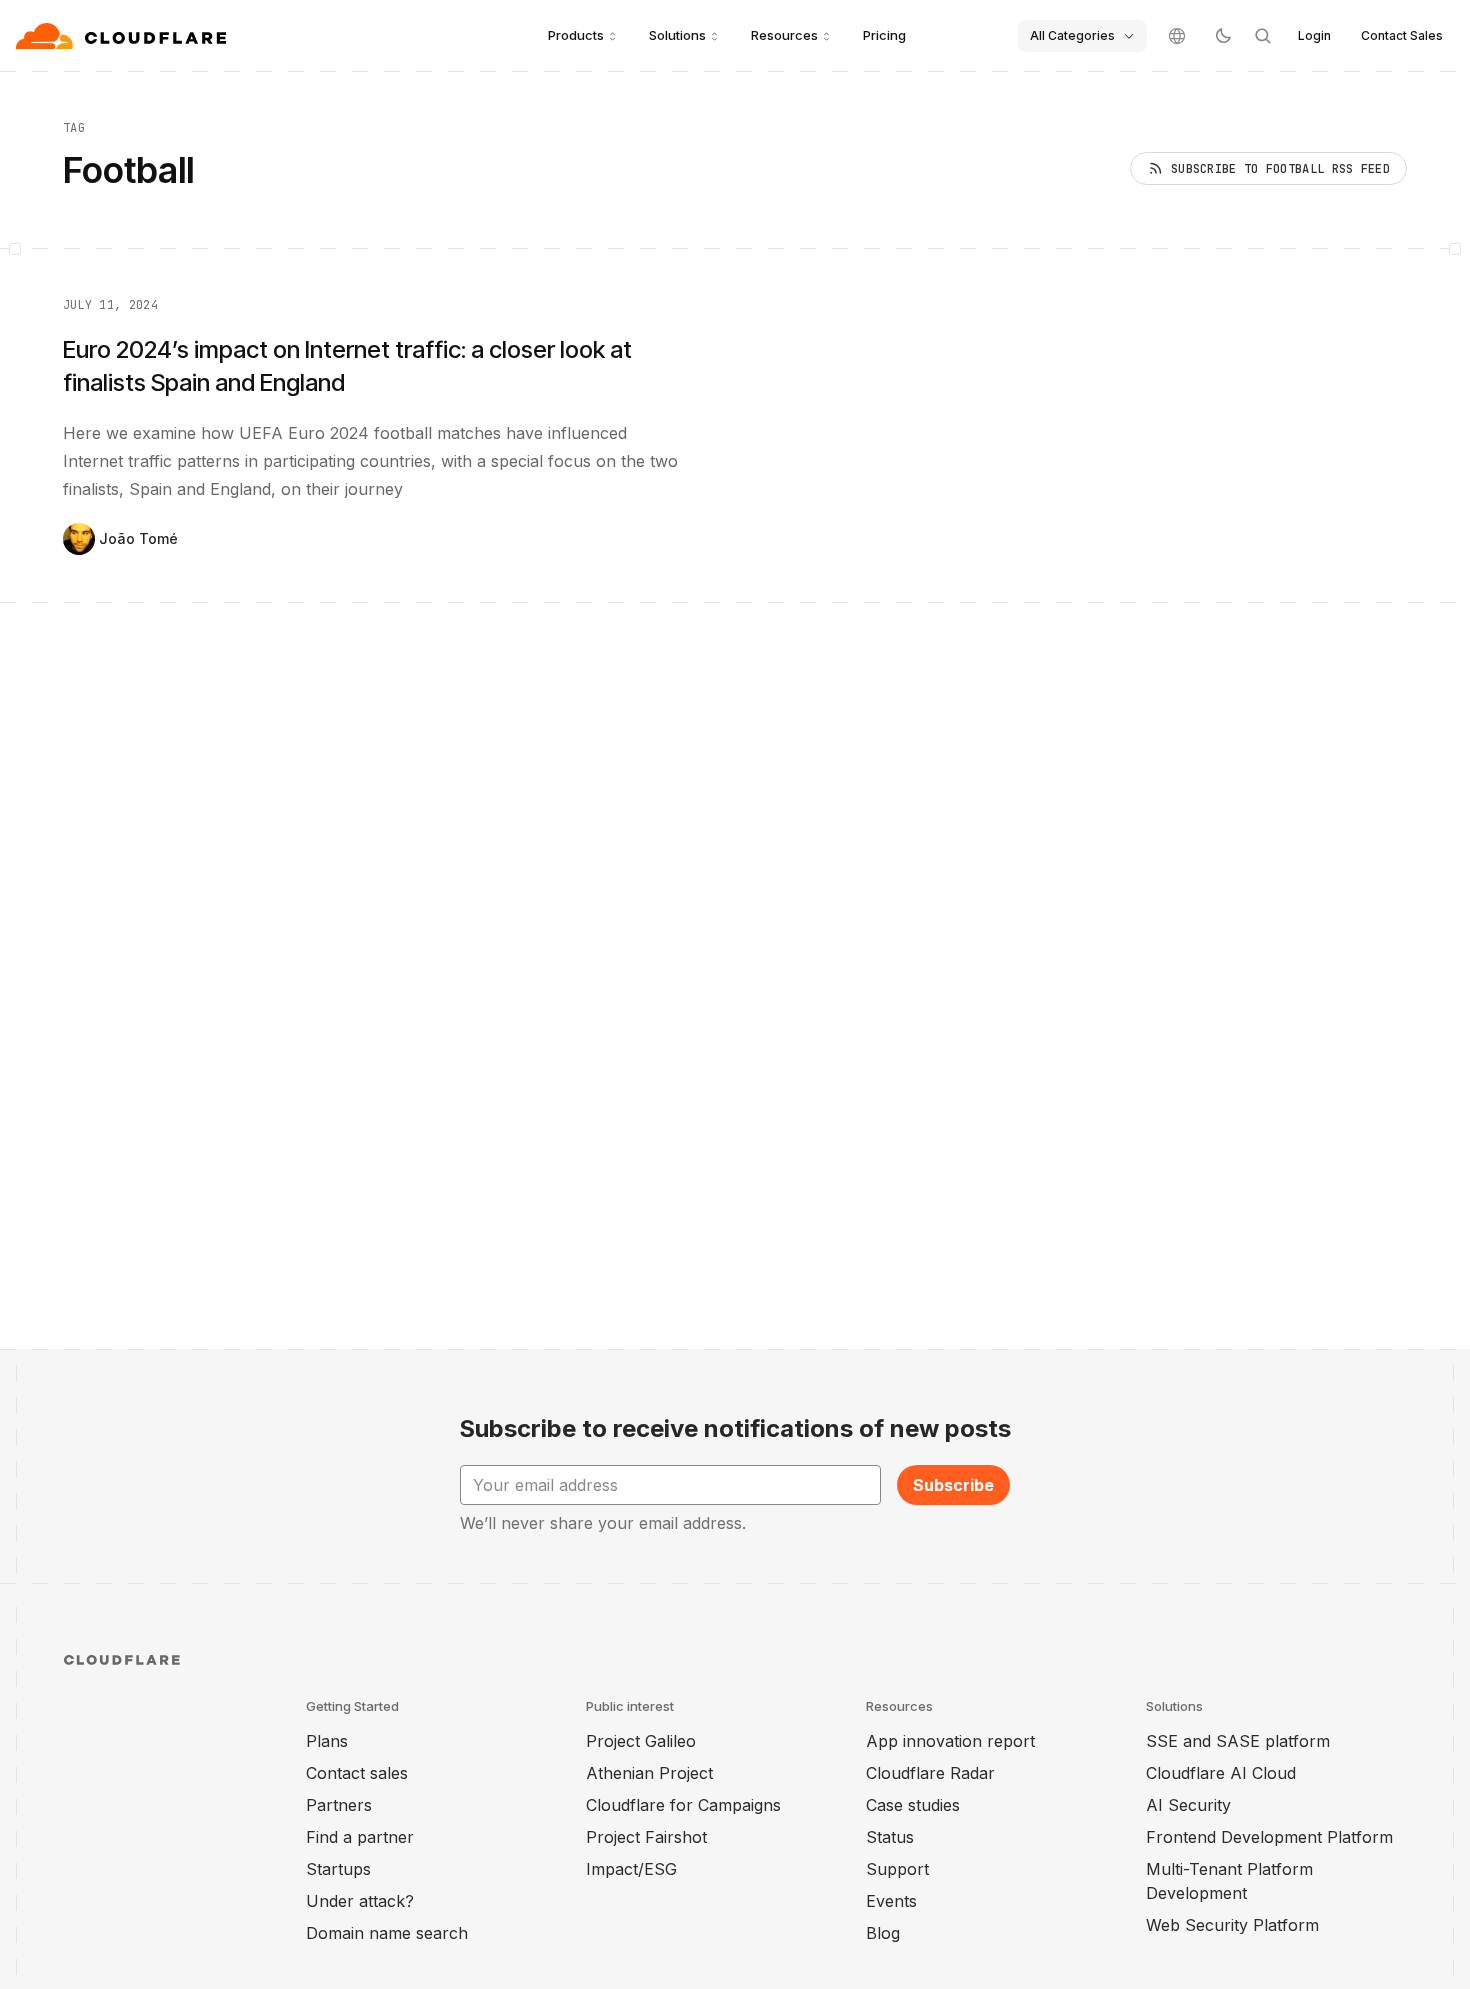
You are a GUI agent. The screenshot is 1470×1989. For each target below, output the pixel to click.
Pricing (884, 35)
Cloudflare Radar (930, 1773)
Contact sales (357, 1773)
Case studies (913, 1805)
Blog (883, 1933)
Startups (338, 1869)
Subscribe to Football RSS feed (1280, 169)
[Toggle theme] (1223, 36)
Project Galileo (641, 1741)
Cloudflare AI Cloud (1221, 1773)
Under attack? (360, 1901)
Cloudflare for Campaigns (683, 1805)
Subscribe (953, 1485)
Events (891, 1901)
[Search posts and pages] (1263, 36)
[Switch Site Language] (1177, 36)
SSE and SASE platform (1238, 1741)
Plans (327, 1741)
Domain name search (387, 1933)
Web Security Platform (1232, 1925)
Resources (784, 35)
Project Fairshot (646, 1837)
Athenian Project (649, 1773)
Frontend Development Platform (1269, 1837)
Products (576, 35)
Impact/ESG (631, 1869)
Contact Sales (1402, 35)
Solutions (677, 35)
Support (897, 1869)
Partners (339, 1805)
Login (1314, 35)
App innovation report (950, 1741)
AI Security (1188, 1805)
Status (890, 1837)
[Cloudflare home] (123, 36)
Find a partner (360, 1837)
